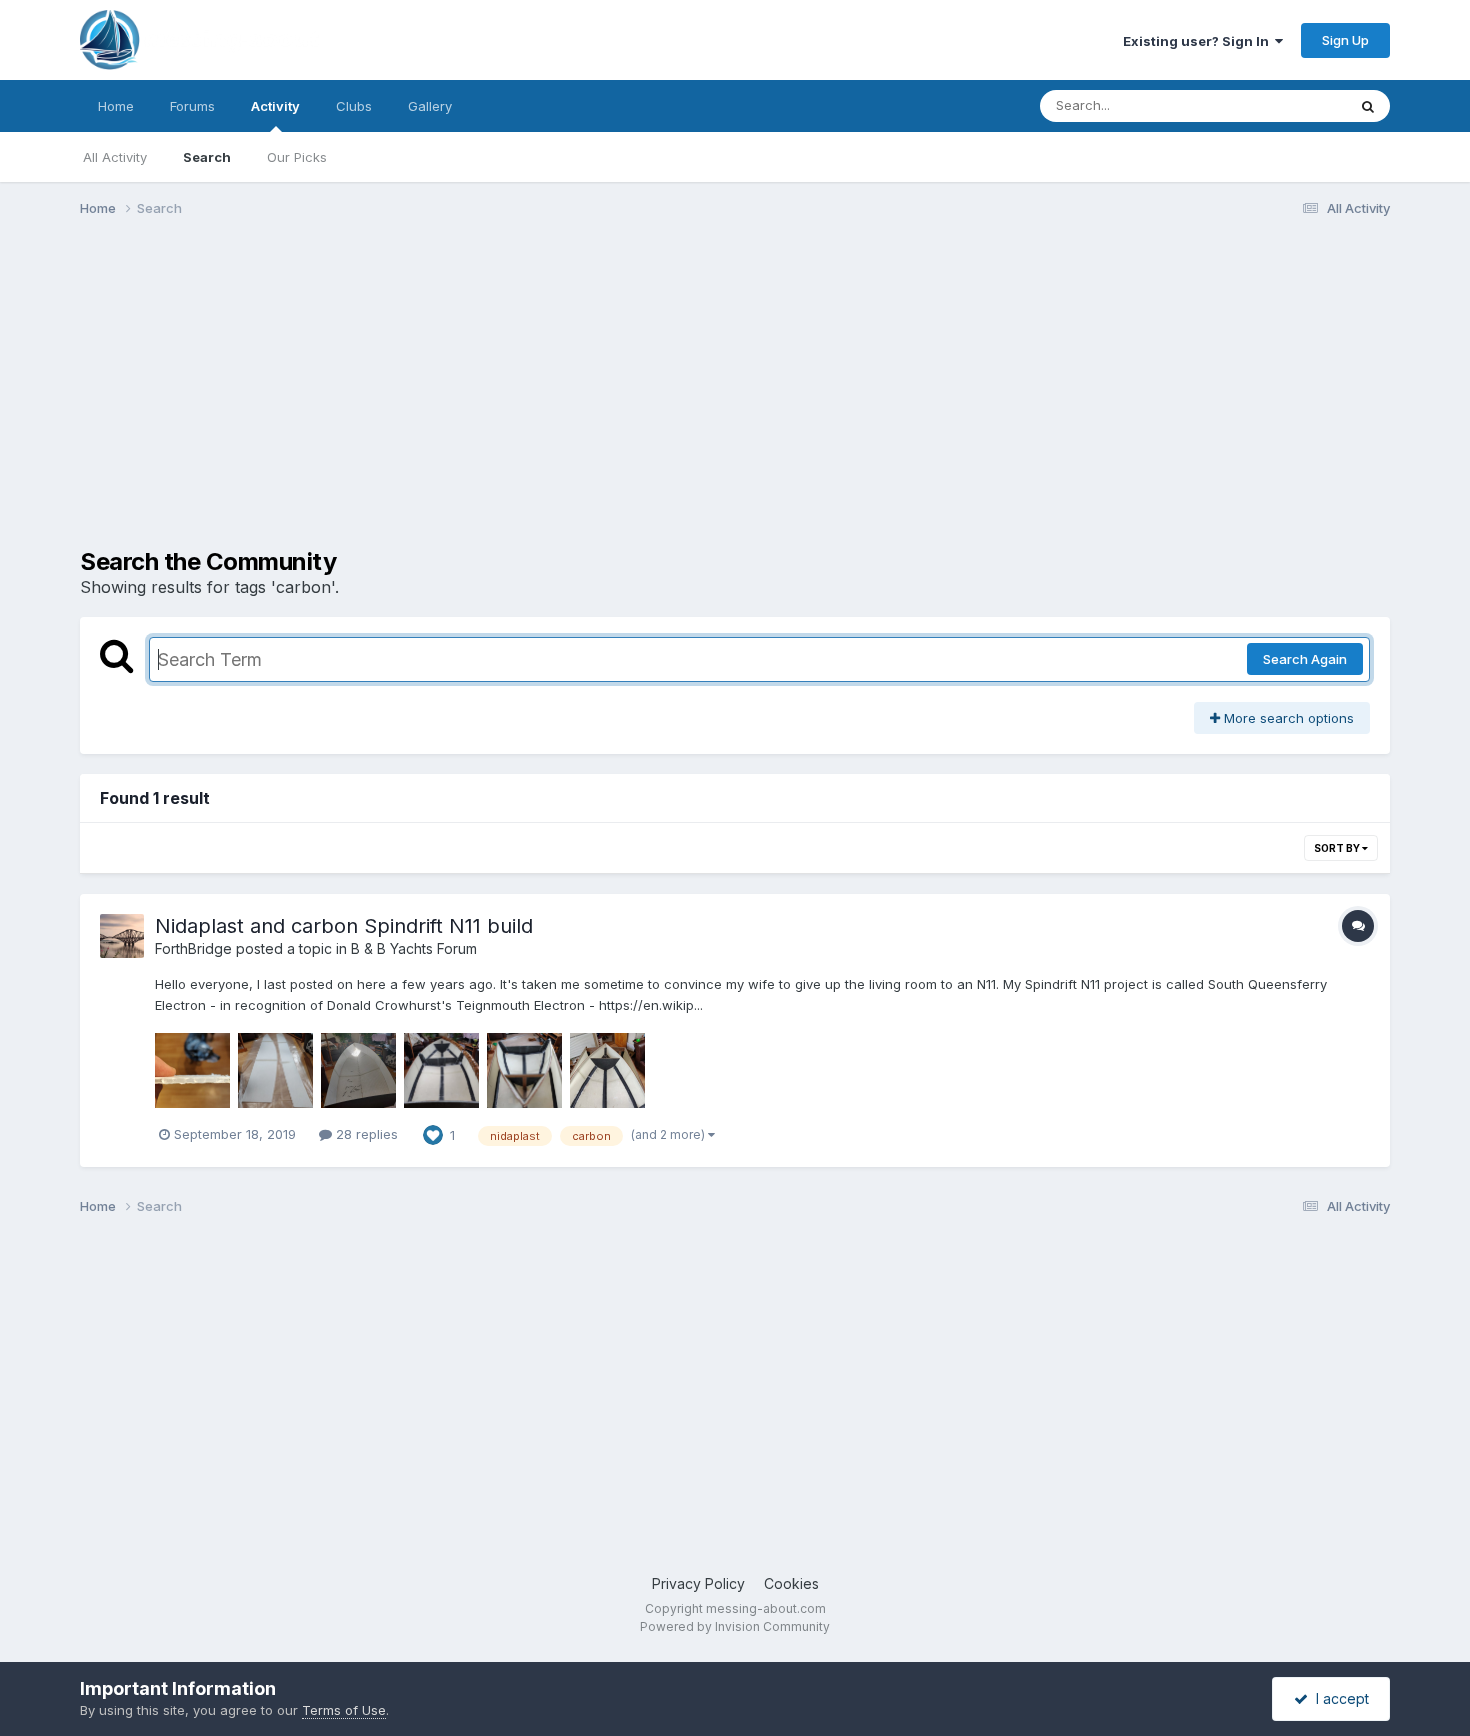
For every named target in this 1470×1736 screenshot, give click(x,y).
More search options (1287, 718)
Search (207, 157)
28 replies (365, 1134)
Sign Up (1345, 40)
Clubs (354, 106)
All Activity (115, 157)
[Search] (1368, 106)
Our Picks (297, 157)
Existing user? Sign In (1199, 41)
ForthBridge (193, 948)
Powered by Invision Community (735, 1626)
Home (116, 106)
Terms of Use (344, 1710)
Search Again (1305, 659)
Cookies (791, 1583)
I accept (1338, 1698)
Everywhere (1284, 105)
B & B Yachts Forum (414, 948)
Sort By (1338, 848)
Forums (192, 106)
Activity (275, 106)
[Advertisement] (444, 388)
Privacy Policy (698, 1583)
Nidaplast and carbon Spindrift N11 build (344, 926)
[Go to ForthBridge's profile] (122, 936)
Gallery (430, 106)
